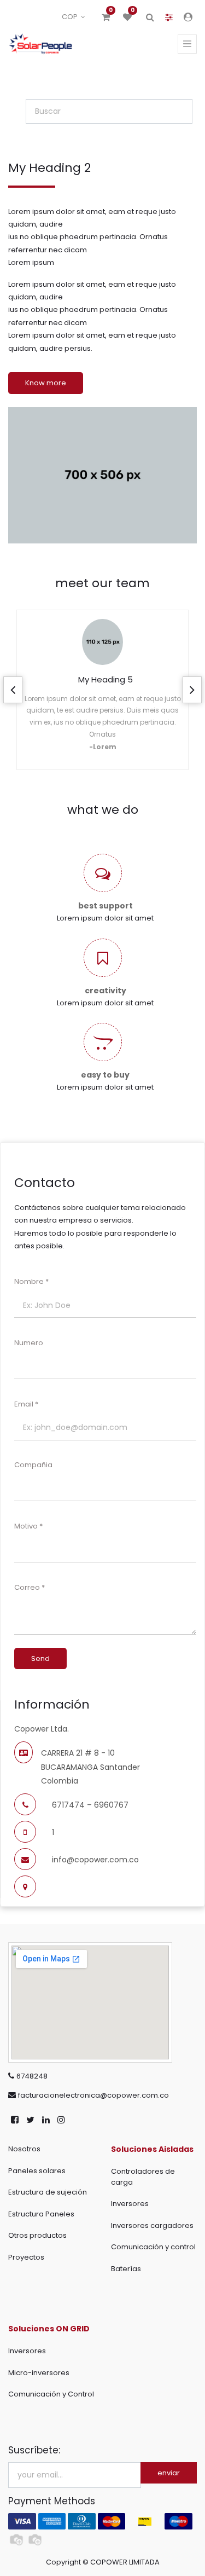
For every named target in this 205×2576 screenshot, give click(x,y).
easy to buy (105, 1075)
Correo (27, 1587)
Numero (30, 1343)
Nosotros (24, 2149)
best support (106, 906)
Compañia (33, 1465)
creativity (106, 991)
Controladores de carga (143, 2177)
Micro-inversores (39, 2373)
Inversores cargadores (152, 2225)
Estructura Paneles (41, 2214)
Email (24, 1404)
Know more (46, 383)
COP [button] (71, 17)
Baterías (126, 2269)
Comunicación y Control (51, 2394)
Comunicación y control (153, 2247)
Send (40, 1659)
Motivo (26, 1526)
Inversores (130, 2204)
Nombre (29, 1281)
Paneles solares (37, 2171)
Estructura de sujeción (48, 2192)
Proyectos (26, 2257)
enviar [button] (169, 2473)
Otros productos (37, 2235)
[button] (13, 690)
